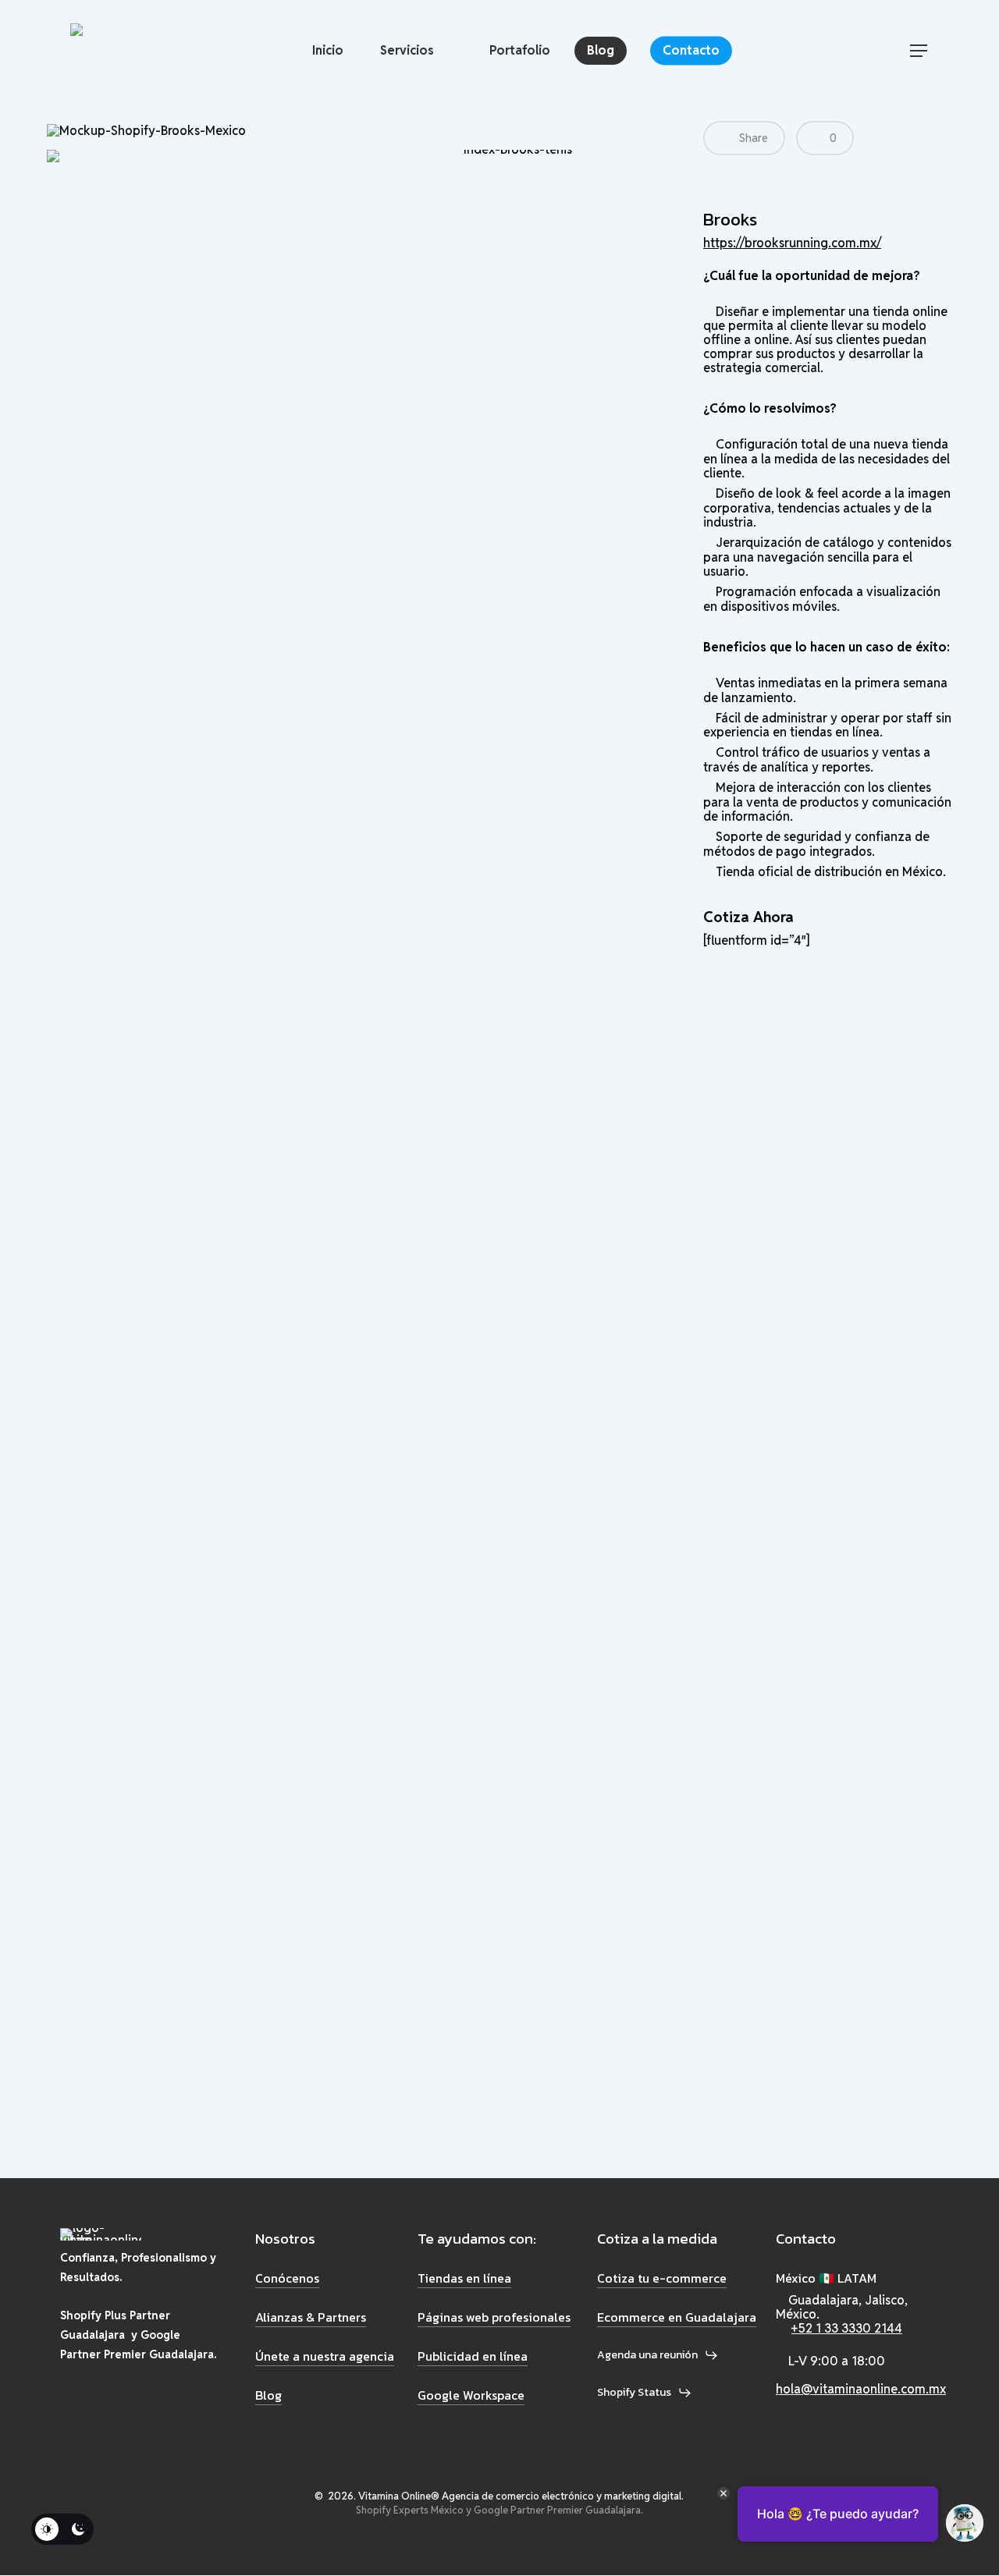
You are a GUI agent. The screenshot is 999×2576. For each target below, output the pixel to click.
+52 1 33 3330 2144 (847, 2328)
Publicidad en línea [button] (473, 2356)
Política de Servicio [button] (194, 2562)
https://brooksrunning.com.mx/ (792, 243)
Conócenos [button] (287, 2278)
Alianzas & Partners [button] (311, 2317)
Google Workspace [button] (471, 2395)
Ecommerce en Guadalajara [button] (677, 2317)
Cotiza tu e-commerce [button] (662, 2278)
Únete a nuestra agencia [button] (325, 2356)
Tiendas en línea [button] (464, 2278)
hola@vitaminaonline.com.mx (861, 2389)
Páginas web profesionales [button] (494, 2317)
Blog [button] (268, 2395)
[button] (919, 51)
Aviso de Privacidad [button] (103, 2562)
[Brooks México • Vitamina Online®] (150, 51)
